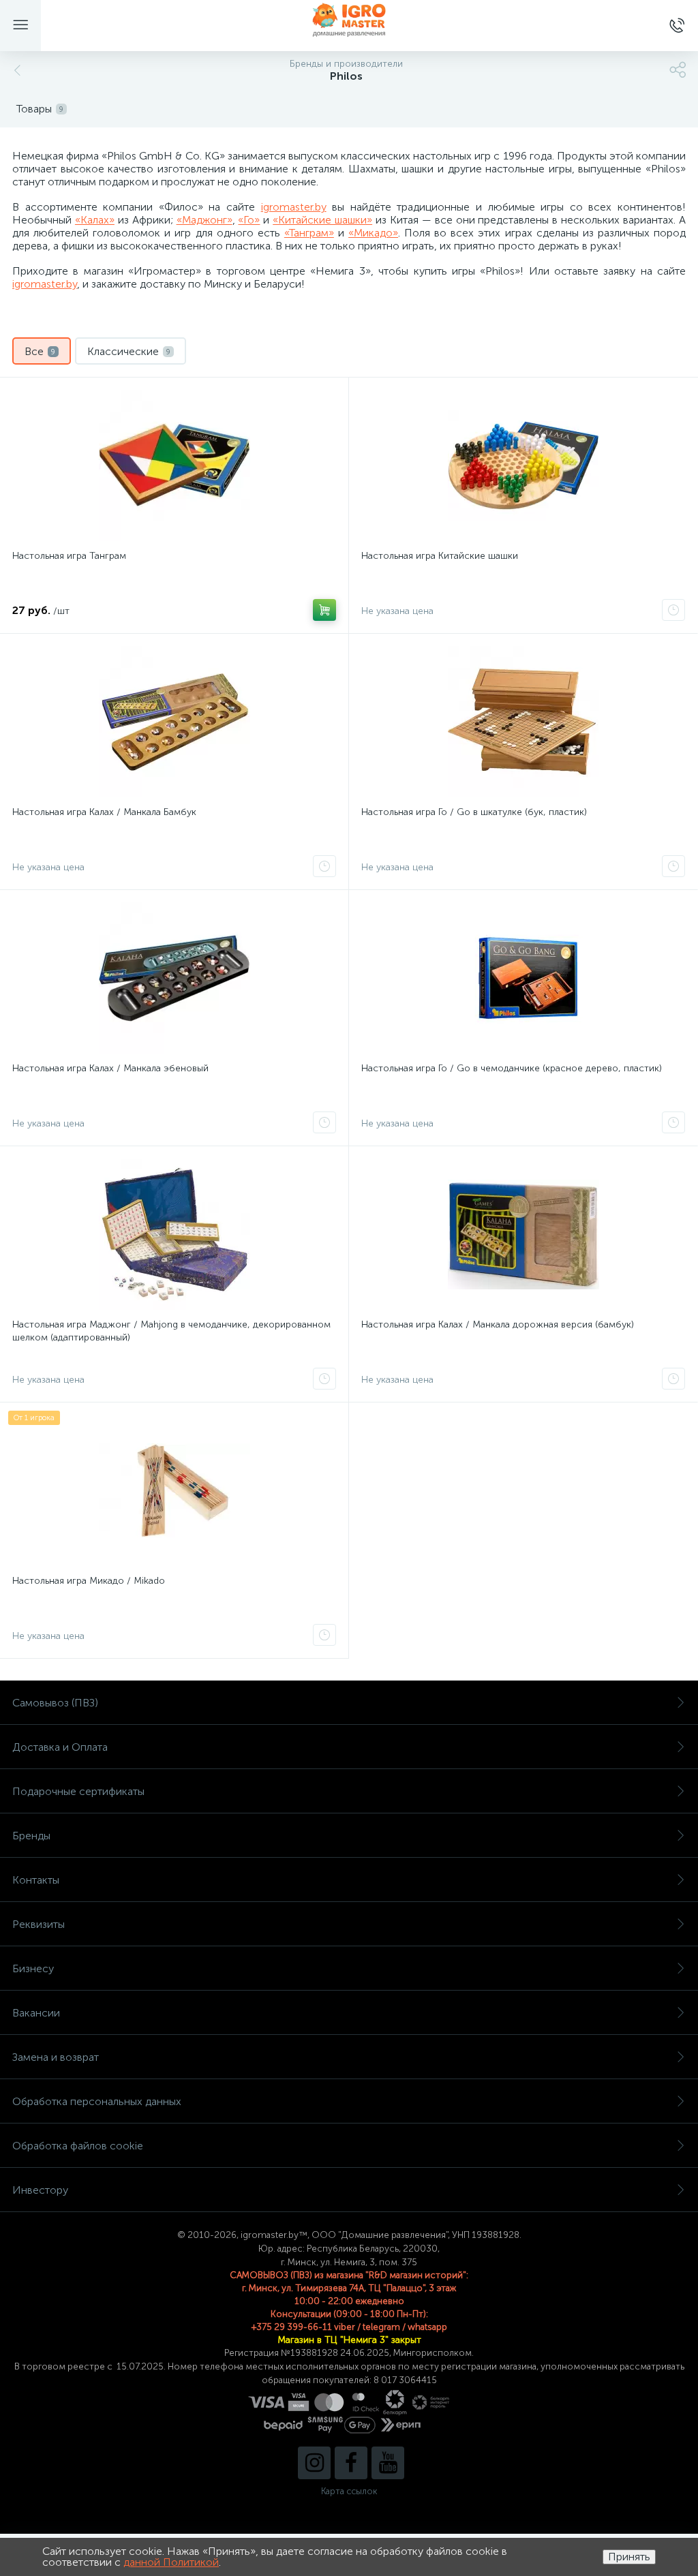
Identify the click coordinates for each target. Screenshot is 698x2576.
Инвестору (40, 2190)
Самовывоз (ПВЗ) (55, 1703)
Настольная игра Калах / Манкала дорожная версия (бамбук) (498, 1324)
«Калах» (95, 220)
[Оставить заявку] (673, 610)
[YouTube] (388, 2463)
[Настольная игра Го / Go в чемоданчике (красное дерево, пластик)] (523, 978)
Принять (629, 2557)
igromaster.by (294, 207)
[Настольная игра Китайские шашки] (523, 465)
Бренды (31, 1836)
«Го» (249, 220)
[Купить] (324, 610)
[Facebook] (351, 2463)
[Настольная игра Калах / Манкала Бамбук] (174, 722)
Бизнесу (33, 1968)
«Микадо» (373, 233)
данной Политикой (171, 2562)
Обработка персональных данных (97, 2101)
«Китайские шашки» (322, 220)
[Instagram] (314, 2463)
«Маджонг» (204, 220)
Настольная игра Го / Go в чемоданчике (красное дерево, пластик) (512, 1068)
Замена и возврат (56, 2057)
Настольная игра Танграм (69, 556)
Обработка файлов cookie (78, 2146)
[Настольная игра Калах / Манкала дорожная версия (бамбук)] (523, 1234)
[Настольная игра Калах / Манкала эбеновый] (174, 978)
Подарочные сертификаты (78, 1791)
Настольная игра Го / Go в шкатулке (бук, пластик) (474, 812)
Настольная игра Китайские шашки (440, 556)
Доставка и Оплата (60, 1747)
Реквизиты (39, 1924)
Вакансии (36, 2013)
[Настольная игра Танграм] (174, 465)
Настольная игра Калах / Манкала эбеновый (110, 1068)
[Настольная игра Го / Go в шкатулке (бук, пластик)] (523, 722)
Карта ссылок (349, 2491)
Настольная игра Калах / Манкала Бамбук (104, 812)
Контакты (36, 1880)
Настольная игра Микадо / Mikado (89, 1581)
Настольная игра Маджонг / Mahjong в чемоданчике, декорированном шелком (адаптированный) (171, 1331)
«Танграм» (309, 233)
